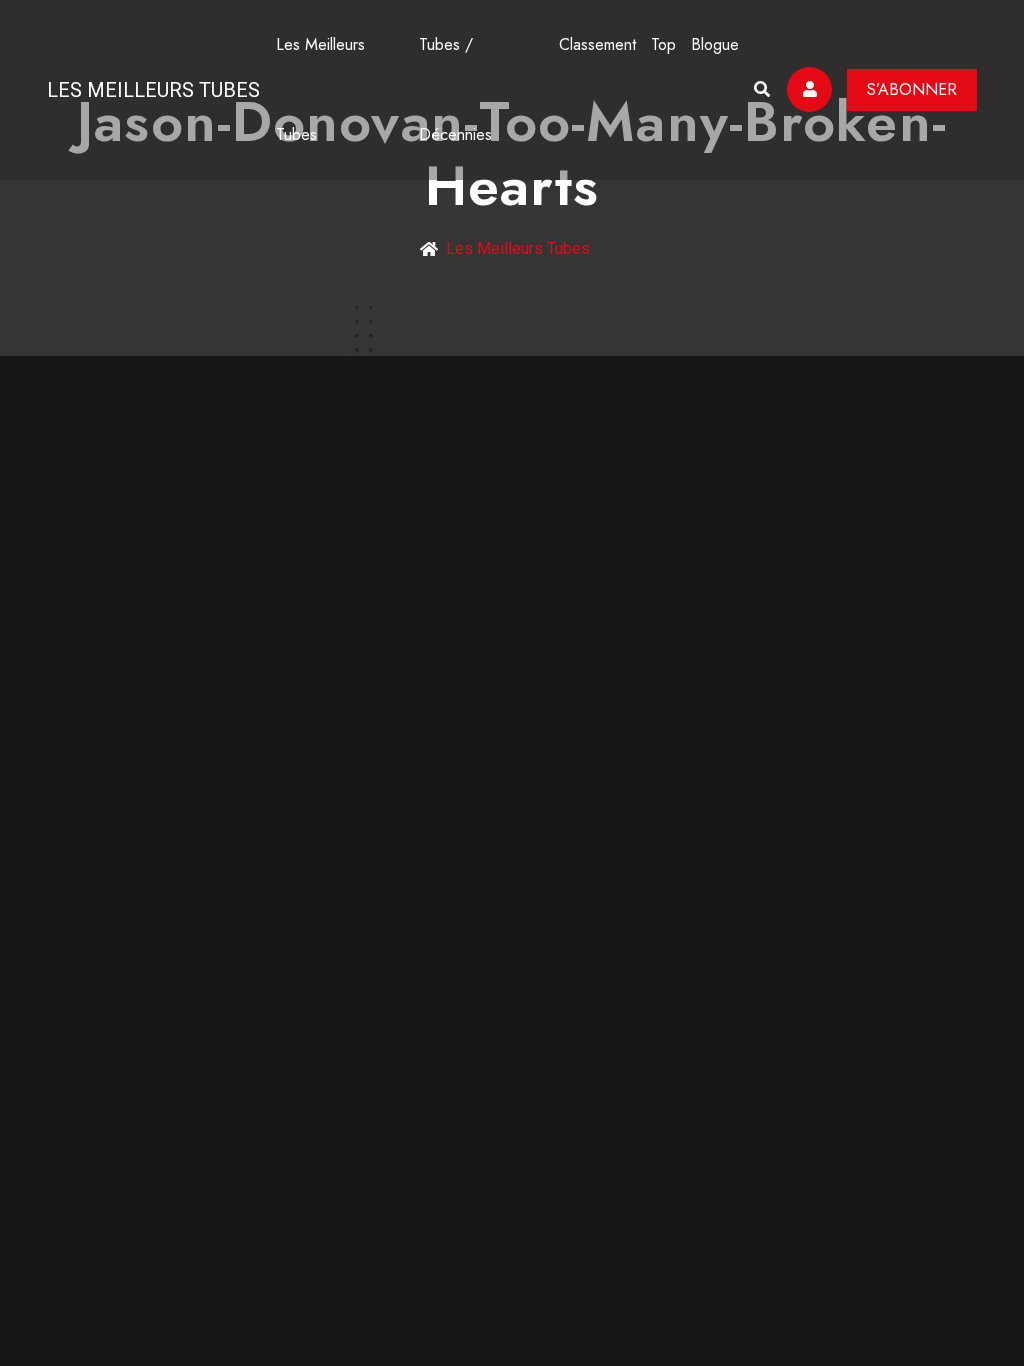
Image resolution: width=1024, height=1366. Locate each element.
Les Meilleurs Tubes (153, 90)
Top (663, 44)
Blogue (715, 44)
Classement (597, 44)
